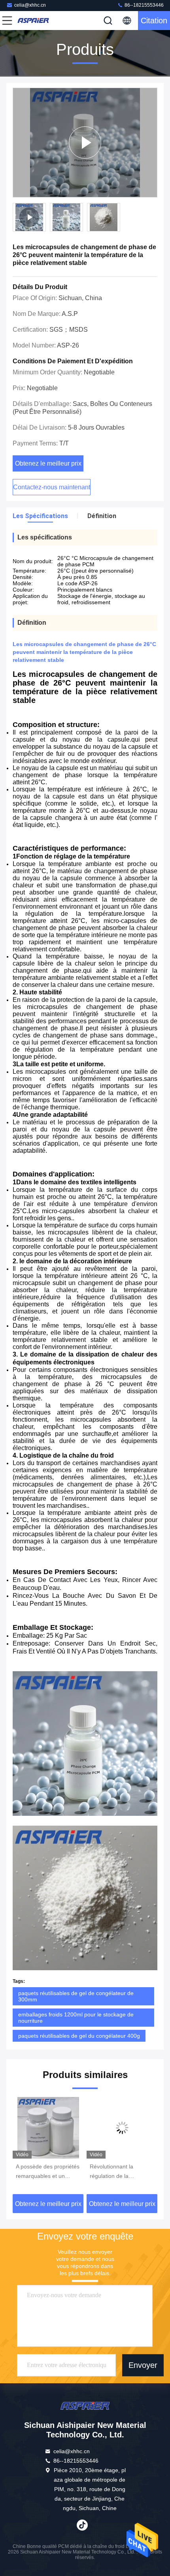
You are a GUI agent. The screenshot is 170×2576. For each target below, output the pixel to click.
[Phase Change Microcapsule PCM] (85, 143)
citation (154, 21)
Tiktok (82, 2525)
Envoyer (143, 2365)
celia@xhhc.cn (30, 5)
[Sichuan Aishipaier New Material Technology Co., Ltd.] (33, 21)
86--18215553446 (144, 5)
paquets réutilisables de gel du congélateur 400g (79, 2036)
